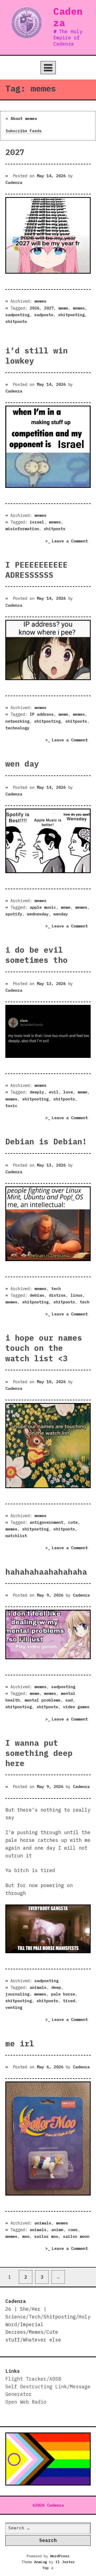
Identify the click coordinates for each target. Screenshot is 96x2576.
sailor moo (46, 2236)
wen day (22, 764)
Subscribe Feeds (24, 131)
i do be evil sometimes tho (37, 955)
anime (57, 2230)
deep (56, 1987)
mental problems (43, 1700)
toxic (11, 1106)
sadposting (17, 315)
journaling (17, 1994)
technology (17, 728)
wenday (61, 914)
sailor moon (76, 2236)
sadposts (44, 315)
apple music (43, 907)
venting (14, 2007)
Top (48, 2568)
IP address (42, 714)
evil (54, 1092)
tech (56, 1288)
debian (37, 1295)
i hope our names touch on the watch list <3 (44, 1348)
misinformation (22, 529)
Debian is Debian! (46, 1141)
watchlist (16, 1536)
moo (26, 2236)
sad (69, 1700)
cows (73, 2230)
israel (37, 522)
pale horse (63, 1994)
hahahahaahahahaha (46, 1572)
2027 (15, 152)
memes (40, 301)
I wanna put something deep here (39, 1753)
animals (38, 1987)
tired (69, 2001)
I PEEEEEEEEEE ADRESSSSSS (37, 570)
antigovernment (46, 1522)
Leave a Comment (71, 542)
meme (63, 308)
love (68, 1092)
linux (76, 1295)
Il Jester (65, 2562)
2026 (34, 308)
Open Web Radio (26, 2402)
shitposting (71, 315)
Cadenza (68, 17)
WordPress (60, 2556)
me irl (20, 2043)
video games (76, 1707)
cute (73, 1522)
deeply (37, 1092)
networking (17, 721)
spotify (14, 914)
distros (57, 1295)
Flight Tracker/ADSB (33, 2379)
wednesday (38, 914)
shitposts (16, 321)
